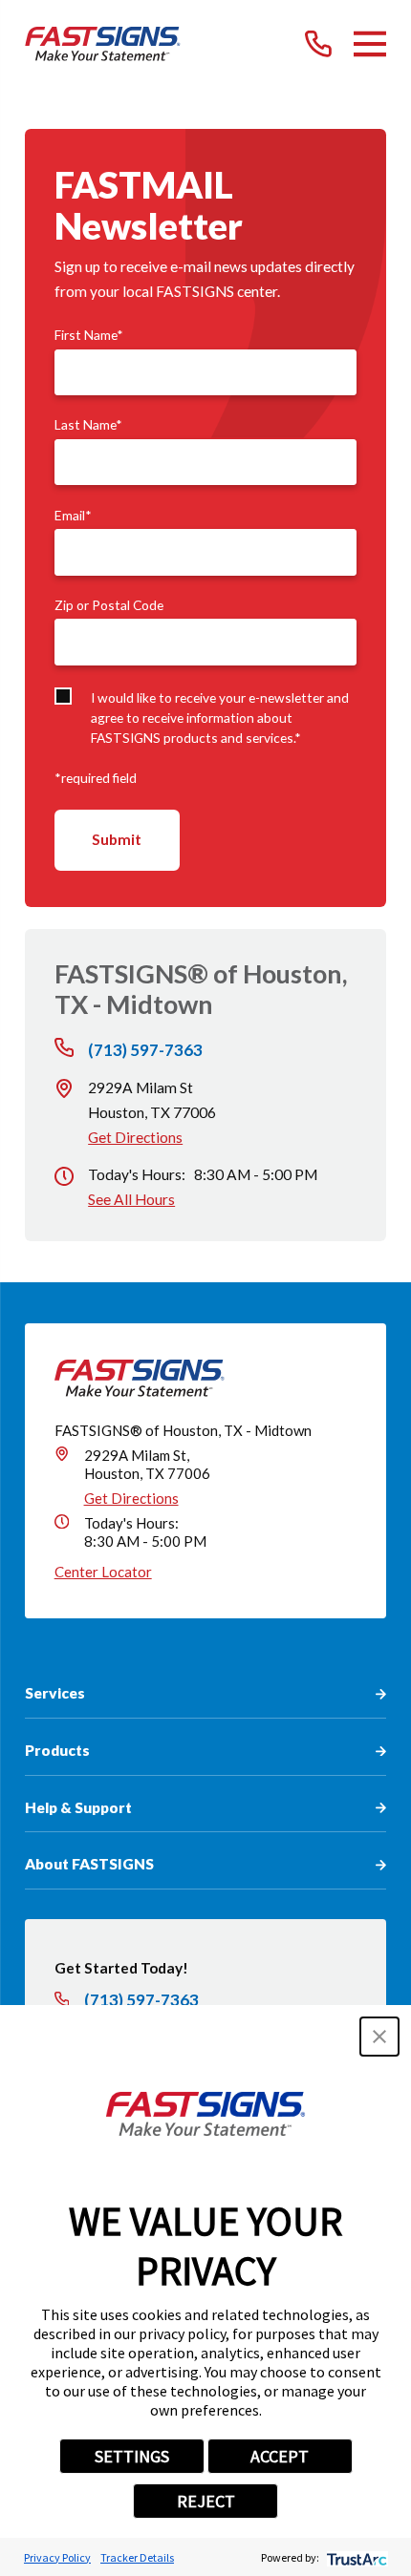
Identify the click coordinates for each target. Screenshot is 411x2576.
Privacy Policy (57, 2557)
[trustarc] (355, 2557)
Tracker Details (137, 2557)
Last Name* (88, 425)
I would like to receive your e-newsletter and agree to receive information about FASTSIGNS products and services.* (220, 718)
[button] (379, 2037)
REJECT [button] (206, 2501)
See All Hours (131, 1199)
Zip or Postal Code (109, 605)
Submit (117, 839)
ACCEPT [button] (280, 2456)
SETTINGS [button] (132, 2456)
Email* (73, 516)
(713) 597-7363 (145, 1050)
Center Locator (103, 1572)
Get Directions (135, 1137)
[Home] (103, 44)
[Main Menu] (370, 44)
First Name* (89, 335)
